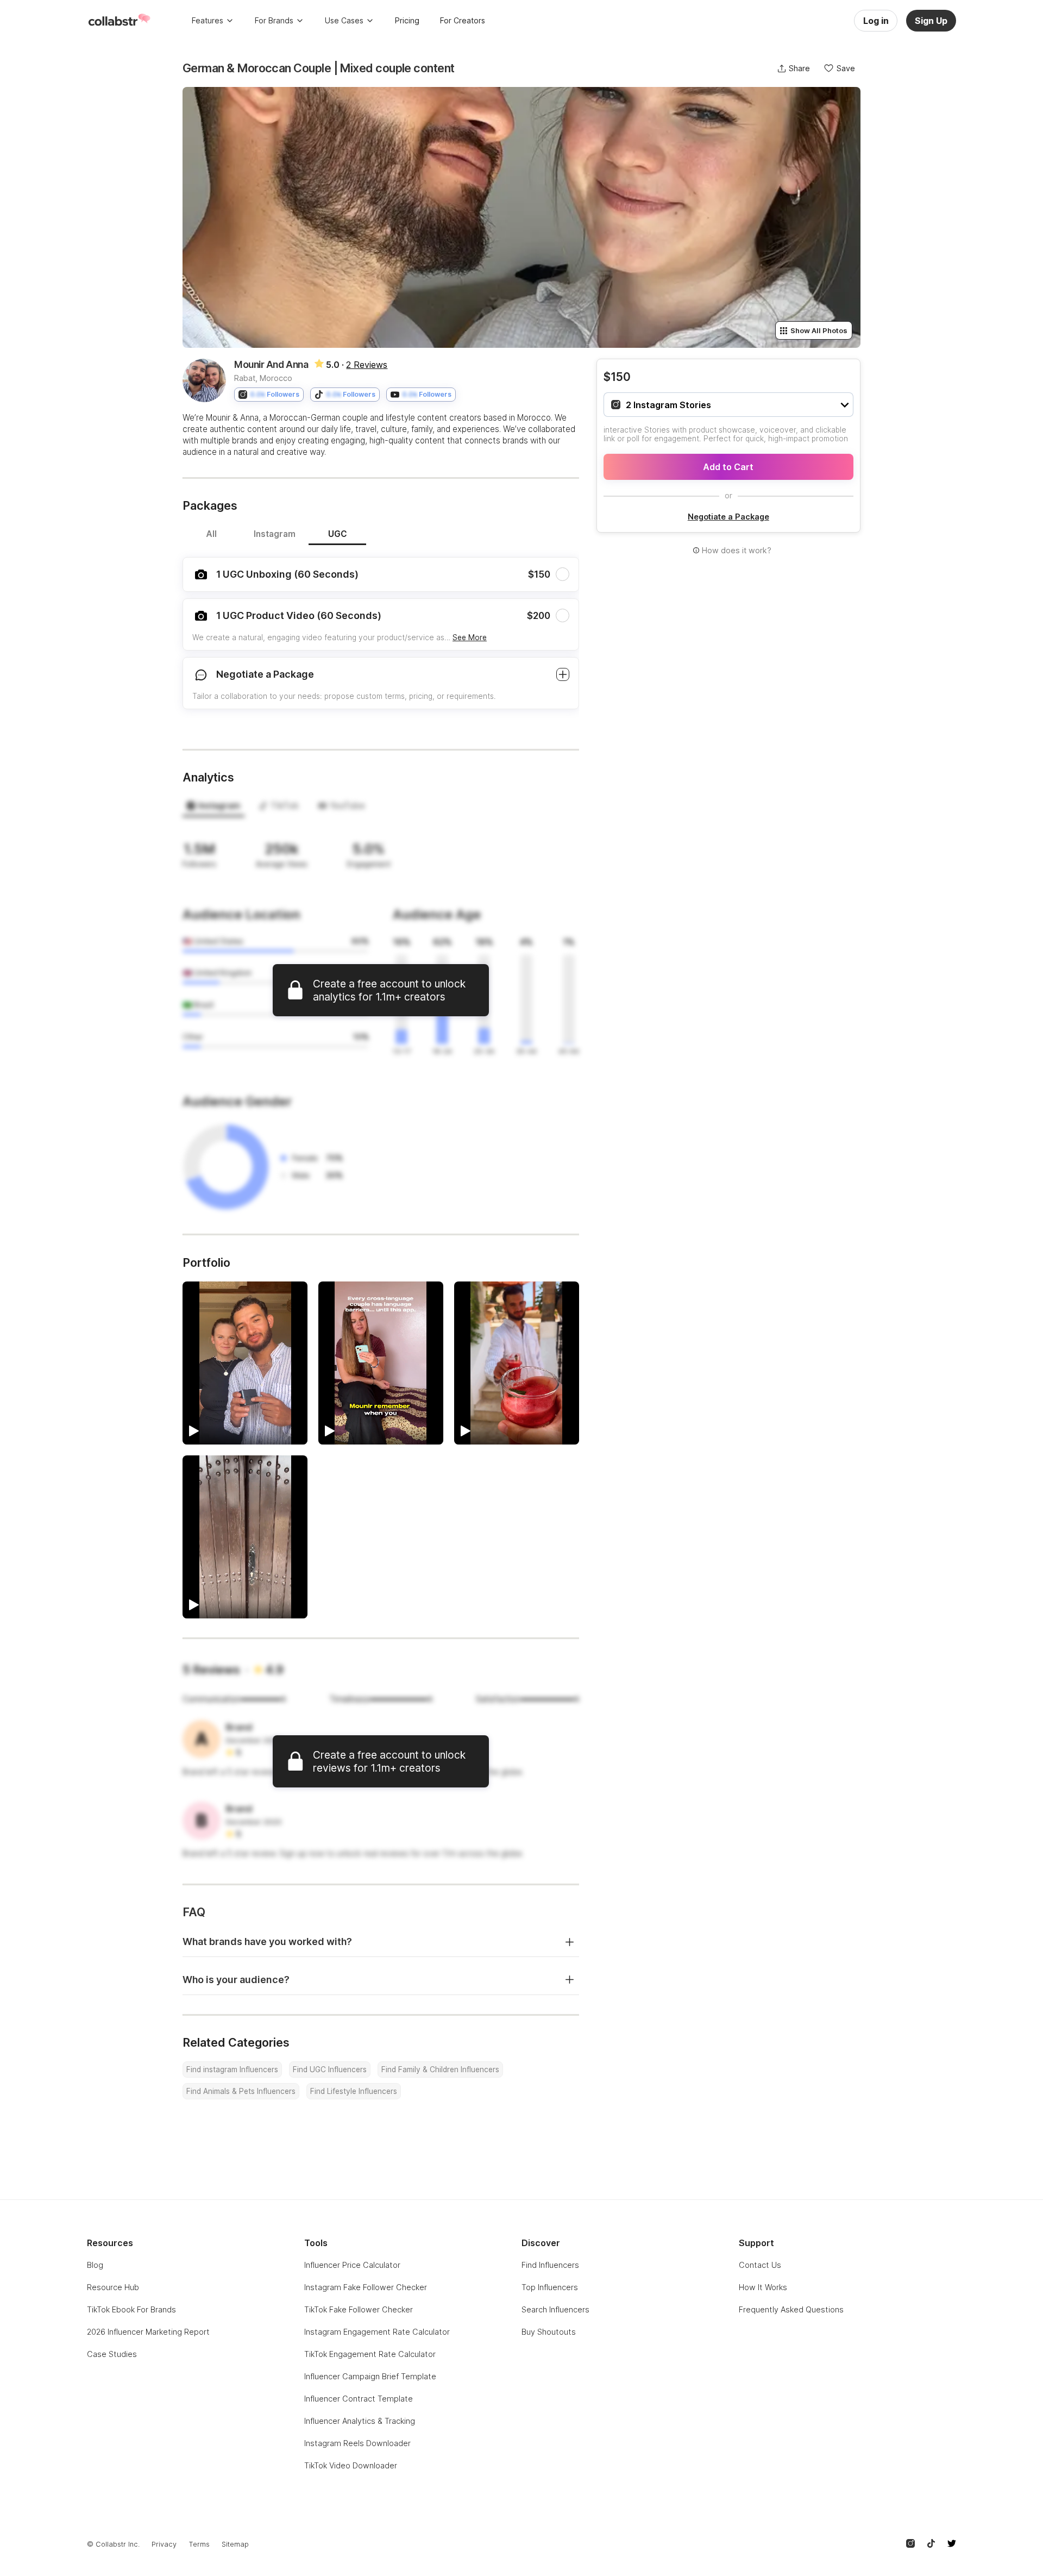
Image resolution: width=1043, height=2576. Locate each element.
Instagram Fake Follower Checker (366, 2287)
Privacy (164, 2544)
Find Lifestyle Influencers (354, 2091)
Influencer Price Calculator (352, 2265)
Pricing (407, 20)
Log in (876, 21)
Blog (95, 2265)
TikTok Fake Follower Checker (359, 2309)
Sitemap (235, 2544)
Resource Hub (113, 2287)
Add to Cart (728, 467)
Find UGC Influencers (330, 2069)
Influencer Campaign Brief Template (370, 2376)
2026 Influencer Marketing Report (148, 2332)
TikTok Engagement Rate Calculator (370, 2354)
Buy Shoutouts (549, 2332)
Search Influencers (555, 2309)
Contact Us (760, 2265)
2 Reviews (367, 365)
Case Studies (112, 2354)
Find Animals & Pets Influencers (241, 2091)
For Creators (463, 20)
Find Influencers (550, 2265)
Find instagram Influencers (232, 2069)
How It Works (763, 2287)
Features (208, 20)
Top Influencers (550, 2287)
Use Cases (344, 20)
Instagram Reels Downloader (357, 2443)
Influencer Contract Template (359, 2399)
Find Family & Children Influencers (440, 2069)
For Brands (274, 20)
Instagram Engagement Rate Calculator (377, 2332)
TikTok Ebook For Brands (131, 2309)
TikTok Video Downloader (351, 2465)
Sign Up (931, 21)
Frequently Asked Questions (791, 2309)
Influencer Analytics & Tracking (360, 2421)
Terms (199, 2544)
